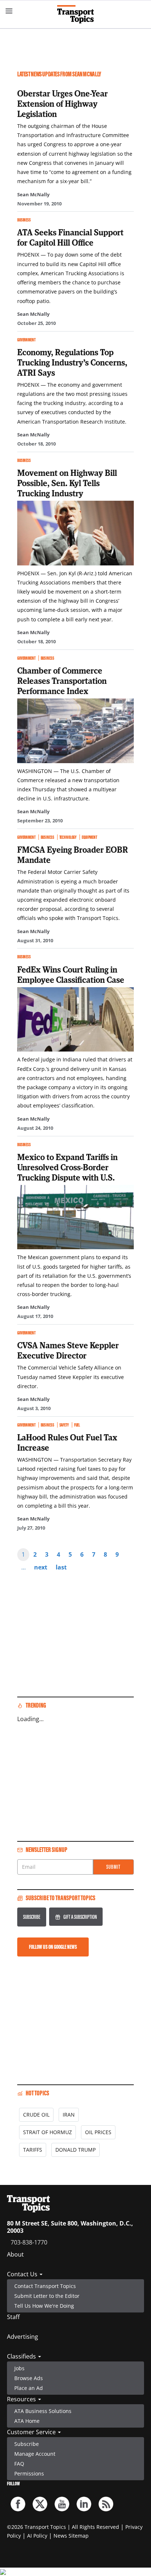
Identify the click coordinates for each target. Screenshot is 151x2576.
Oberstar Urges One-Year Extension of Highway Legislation (62, 103)
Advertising (23, 2337)
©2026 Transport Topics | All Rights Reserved (63, 2527)
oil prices (98, 2132)
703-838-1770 (29, 2242)
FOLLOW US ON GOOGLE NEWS (53, 1947)
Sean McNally (33, 194)
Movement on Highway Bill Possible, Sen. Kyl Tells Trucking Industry (67, 483)
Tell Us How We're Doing (44, 2306)
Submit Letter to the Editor (47, 2296)
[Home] (75, 14)
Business (24, 220)
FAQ (19, 2464)
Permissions (29, 2473)
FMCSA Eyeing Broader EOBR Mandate (73, 855)
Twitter (40, 2504)
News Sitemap (71, 2536)
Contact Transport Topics (45, 2286)
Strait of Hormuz (47, 2132)
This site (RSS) (106, 2504)
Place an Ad (29, 2388)
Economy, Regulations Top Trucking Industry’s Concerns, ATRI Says (72, 362)
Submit (113, 1867)
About (15, 2254)
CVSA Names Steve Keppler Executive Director (68, 1350)
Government (26, 340)
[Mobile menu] (9, 11)
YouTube (62, 2504)
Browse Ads (29, 2378)
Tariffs (33, 2150)
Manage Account (35, 2454)
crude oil (36, 2115)
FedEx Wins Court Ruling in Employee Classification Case (71, 974)
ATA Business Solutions (43, 2411)
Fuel (77, 1425)
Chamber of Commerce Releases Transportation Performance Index (62, 681)
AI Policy (37, 2536)
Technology (68, 837)
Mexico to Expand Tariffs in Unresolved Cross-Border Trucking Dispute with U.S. (67, 1167)
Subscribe (32, 1917)
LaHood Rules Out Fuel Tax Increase (67, 1442)
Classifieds (22, 2356)
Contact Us (23, 2274)
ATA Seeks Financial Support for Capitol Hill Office (70, 237)
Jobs (19, 2368)
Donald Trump (75, 2150)
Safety (64, 1425)
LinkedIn (84, 2504)
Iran (69, 2115)
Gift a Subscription (80, 1917)
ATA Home (27, 2421)
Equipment (89, 837)
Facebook (18, 2504)
